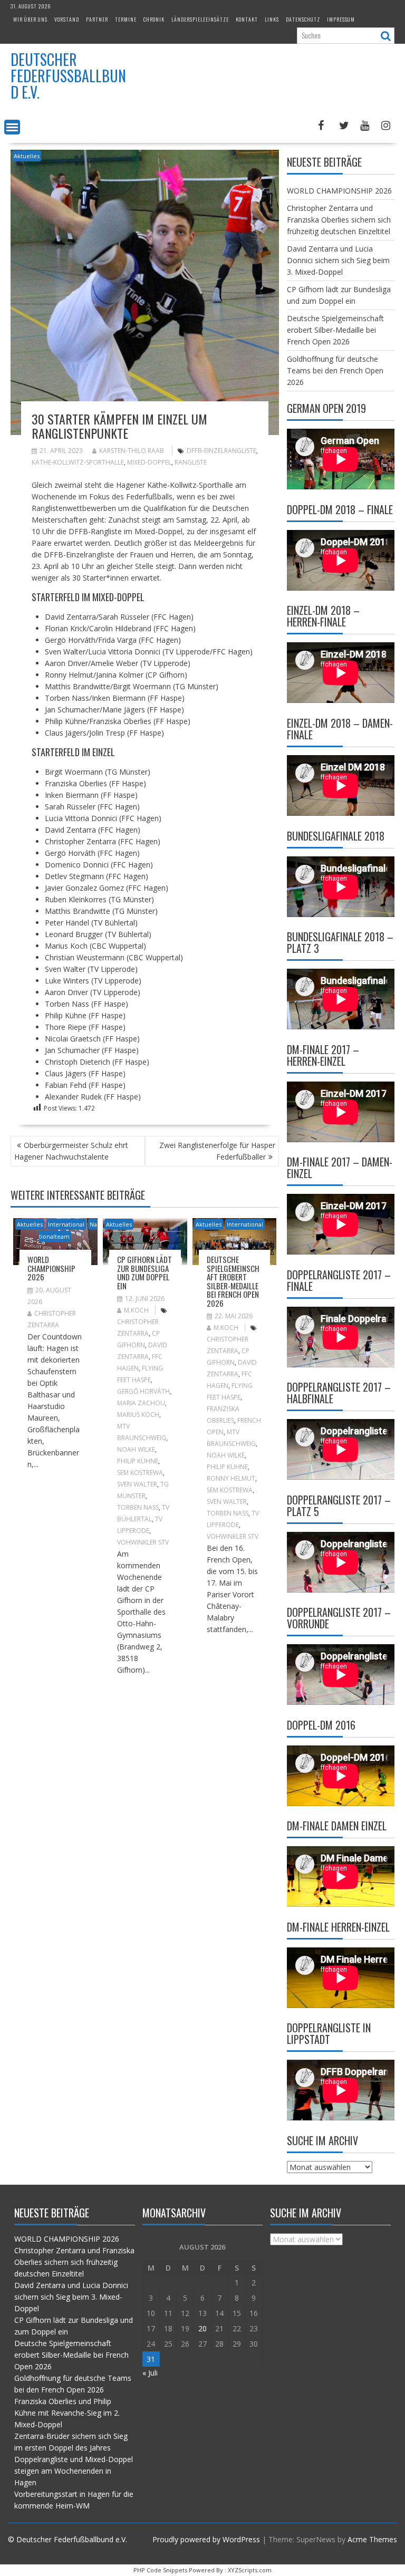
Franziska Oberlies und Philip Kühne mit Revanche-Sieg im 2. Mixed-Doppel (67, 2413)
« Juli (150, 2373)
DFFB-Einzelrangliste (221, 451)
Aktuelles (27, 156)
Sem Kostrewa (140, 1473)
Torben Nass (138, 1507)
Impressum (341, 19)
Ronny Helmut (231, 1478)
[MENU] (12, 127)
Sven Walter (137, 1484)
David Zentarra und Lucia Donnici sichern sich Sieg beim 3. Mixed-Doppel (338, 260)
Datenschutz (303, 19)
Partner (97, 19)
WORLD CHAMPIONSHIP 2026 (51, 1268)
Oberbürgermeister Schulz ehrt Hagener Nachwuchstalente (71, 1151)
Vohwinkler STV (143, 1542)
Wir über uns (30, 19)
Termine (126, 19)
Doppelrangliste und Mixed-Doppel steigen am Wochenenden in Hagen (74, 2471)
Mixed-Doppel (149, 462)
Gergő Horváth (143, 1391)
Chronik (154, 19)
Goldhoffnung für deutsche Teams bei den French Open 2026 (335, 370)
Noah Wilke (136, 1449)
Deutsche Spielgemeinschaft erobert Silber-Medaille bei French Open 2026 (233, 1281)
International (66, 1224)
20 (202, 2328)
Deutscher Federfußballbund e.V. (68, 76)
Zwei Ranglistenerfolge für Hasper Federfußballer (217, 1151)
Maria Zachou (141, 1403)
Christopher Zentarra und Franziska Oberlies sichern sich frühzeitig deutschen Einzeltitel (339, 220)
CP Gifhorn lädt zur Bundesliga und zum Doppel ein (144, 1272)
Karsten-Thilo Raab (132, 451)
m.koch (136, 1310)
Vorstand (67, 19)
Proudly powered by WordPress (206, 2539)
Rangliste (191, 462)
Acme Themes (372, 2539)
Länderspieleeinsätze (200, 19)
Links (272, 19)
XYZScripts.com (250, 2570)
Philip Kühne (138, 1461)
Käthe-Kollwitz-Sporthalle (78, 462)
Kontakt (247, 19)
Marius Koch (138, 1415)
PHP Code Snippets (160, 2570)
